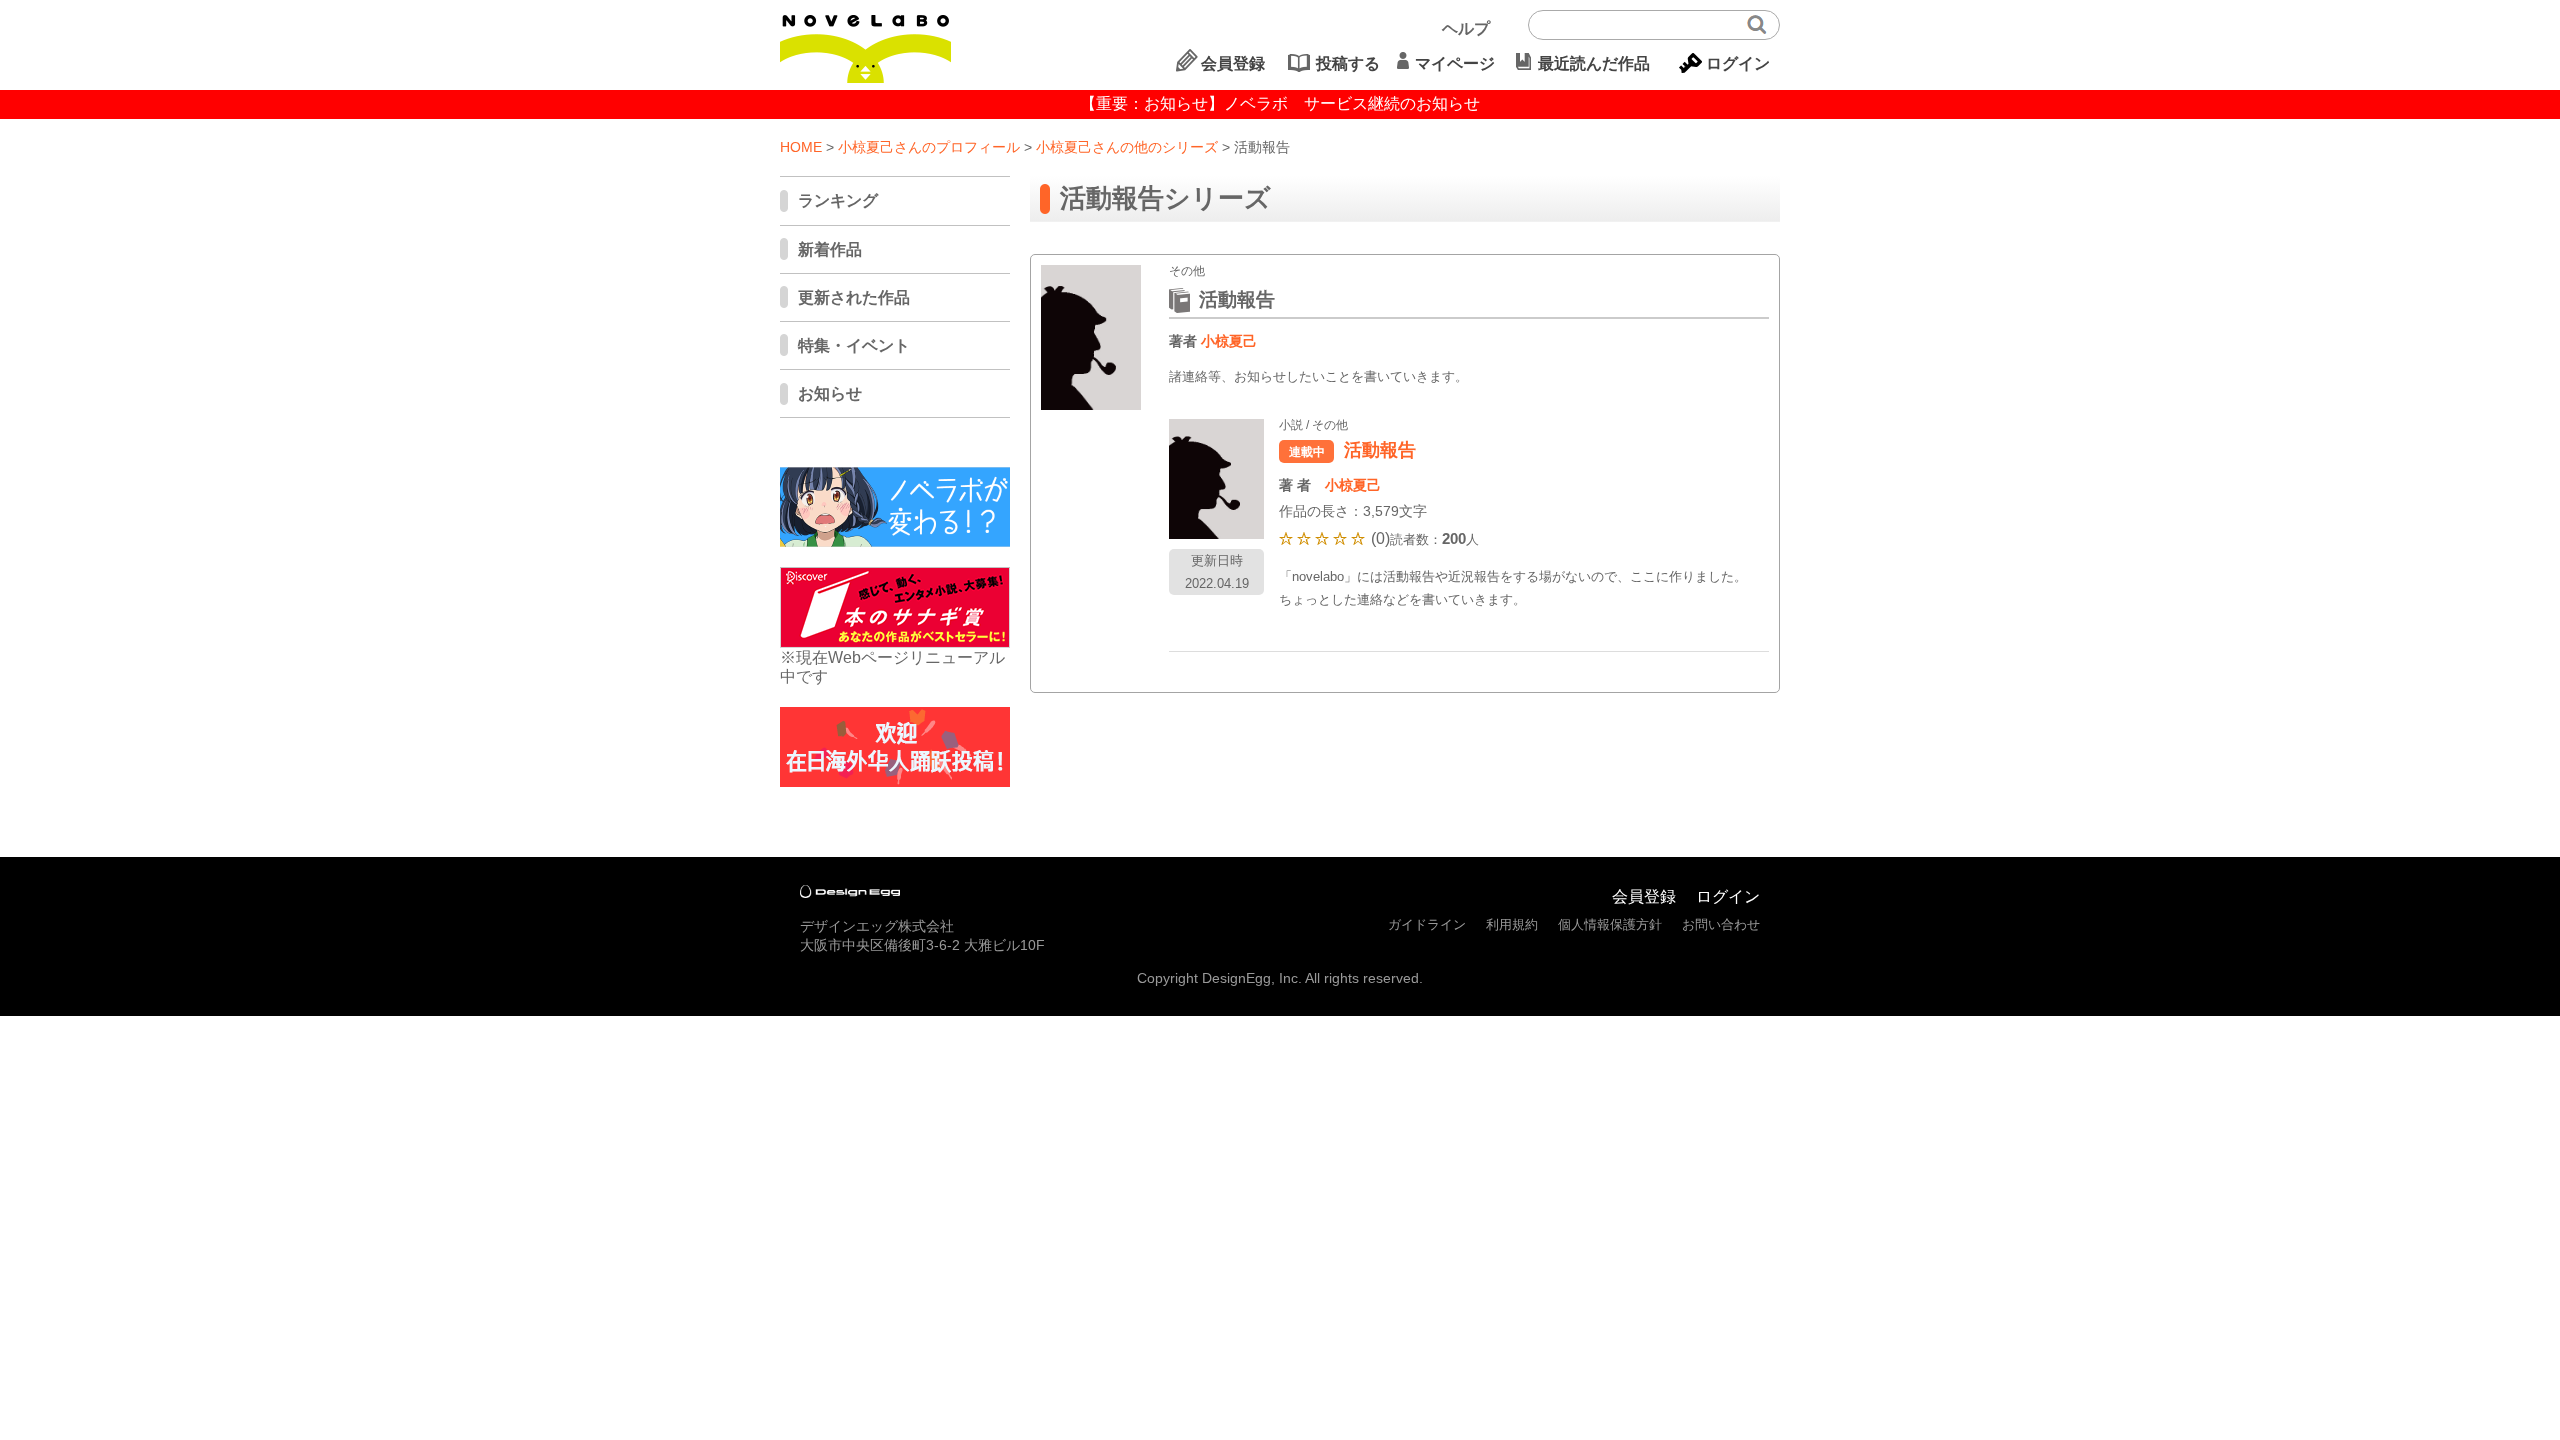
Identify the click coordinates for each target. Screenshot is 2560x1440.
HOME (801, 147)
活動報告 (1380, 450)
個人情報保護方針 (1610, 924)
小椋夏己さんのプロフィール (929, 147)
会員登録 (1233, 63)
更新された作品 (854, 297)
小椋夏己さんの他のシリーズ (1127, 147)
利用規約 (1512, 924)
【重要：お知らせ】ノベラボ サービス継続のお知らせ (1280, 103)
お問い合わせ (1721, 924)
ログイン (1738, 63)
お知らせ (830, 393)
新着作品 (830, 249)
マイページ (1455, 63)
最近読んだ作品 (1594, 63)
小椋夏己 (1229, 341)
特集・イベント (854, 345)
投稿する (1348, 63)
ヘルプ (1466, 28)
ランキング (838, 200)
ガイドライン (1427, 924)
